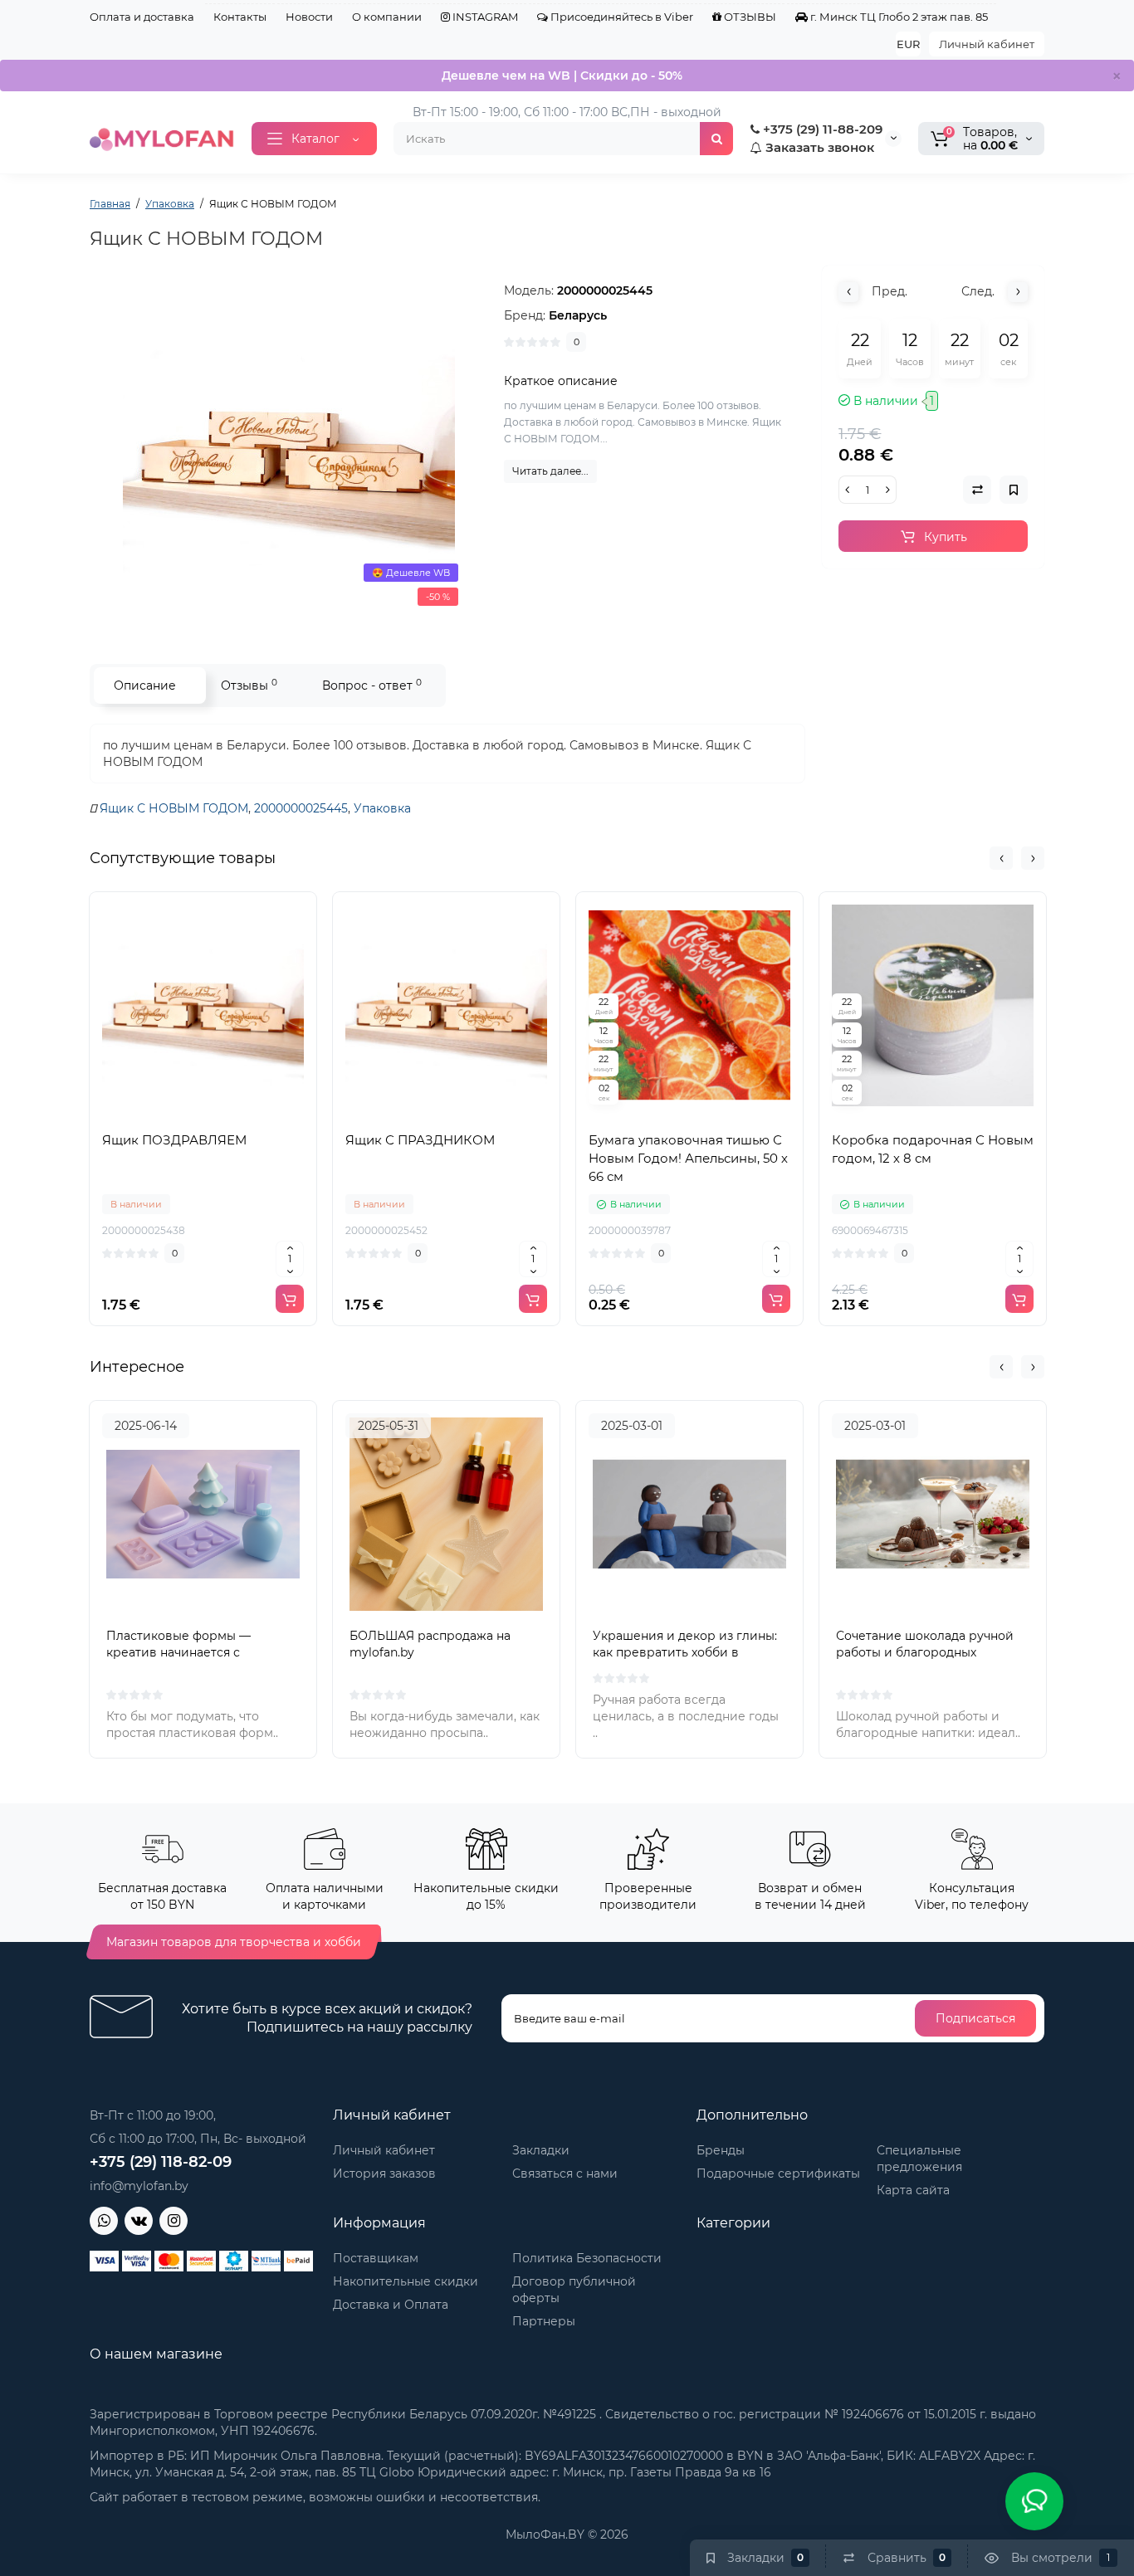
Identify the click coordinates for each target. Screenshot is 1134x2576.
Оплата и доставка (142, 17)
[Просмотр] (167, 1115)
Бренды (721, 2150)
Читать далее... (550, 471)
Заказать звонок (818, 147)
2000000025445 (301, 808)
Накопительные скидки (406, 2281)
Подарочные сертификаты (778, 2173)
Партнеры (544, 2321)
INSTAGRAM (484, 17)
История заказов (384, 2173)
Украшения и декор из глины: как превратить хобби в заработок (685, 1652)
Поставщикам (376, 2258)
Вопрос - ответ (372, 685)
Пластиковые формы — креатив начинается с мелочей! (178, 1652)
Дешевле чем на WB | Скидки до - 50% (562, 76)
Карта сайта (913, 2190)
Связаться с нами (565, 2173)
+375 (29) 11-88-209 (821, 129)
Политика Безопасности (587, 2258)
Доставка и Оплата (391, 2305)
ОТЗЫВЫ (749, 17)
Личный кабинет (987, 44)
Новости (309, 17)
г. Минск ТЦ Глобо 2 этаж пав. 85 (898, 17)
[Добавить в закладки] (240, 1115)
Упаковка (382, 808)
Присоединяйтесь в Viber (621, 17)
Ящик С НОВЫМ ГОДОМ (174, 808)
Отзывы (249, 685)
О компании (387, 17)
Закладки (541, 2150)
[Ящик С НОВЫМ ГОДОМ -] (289, 448)
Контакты (240, 17)
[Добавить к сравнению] (203, 1115)
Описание (145, 685)
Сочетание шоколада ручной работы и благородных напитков (925, 1652)
